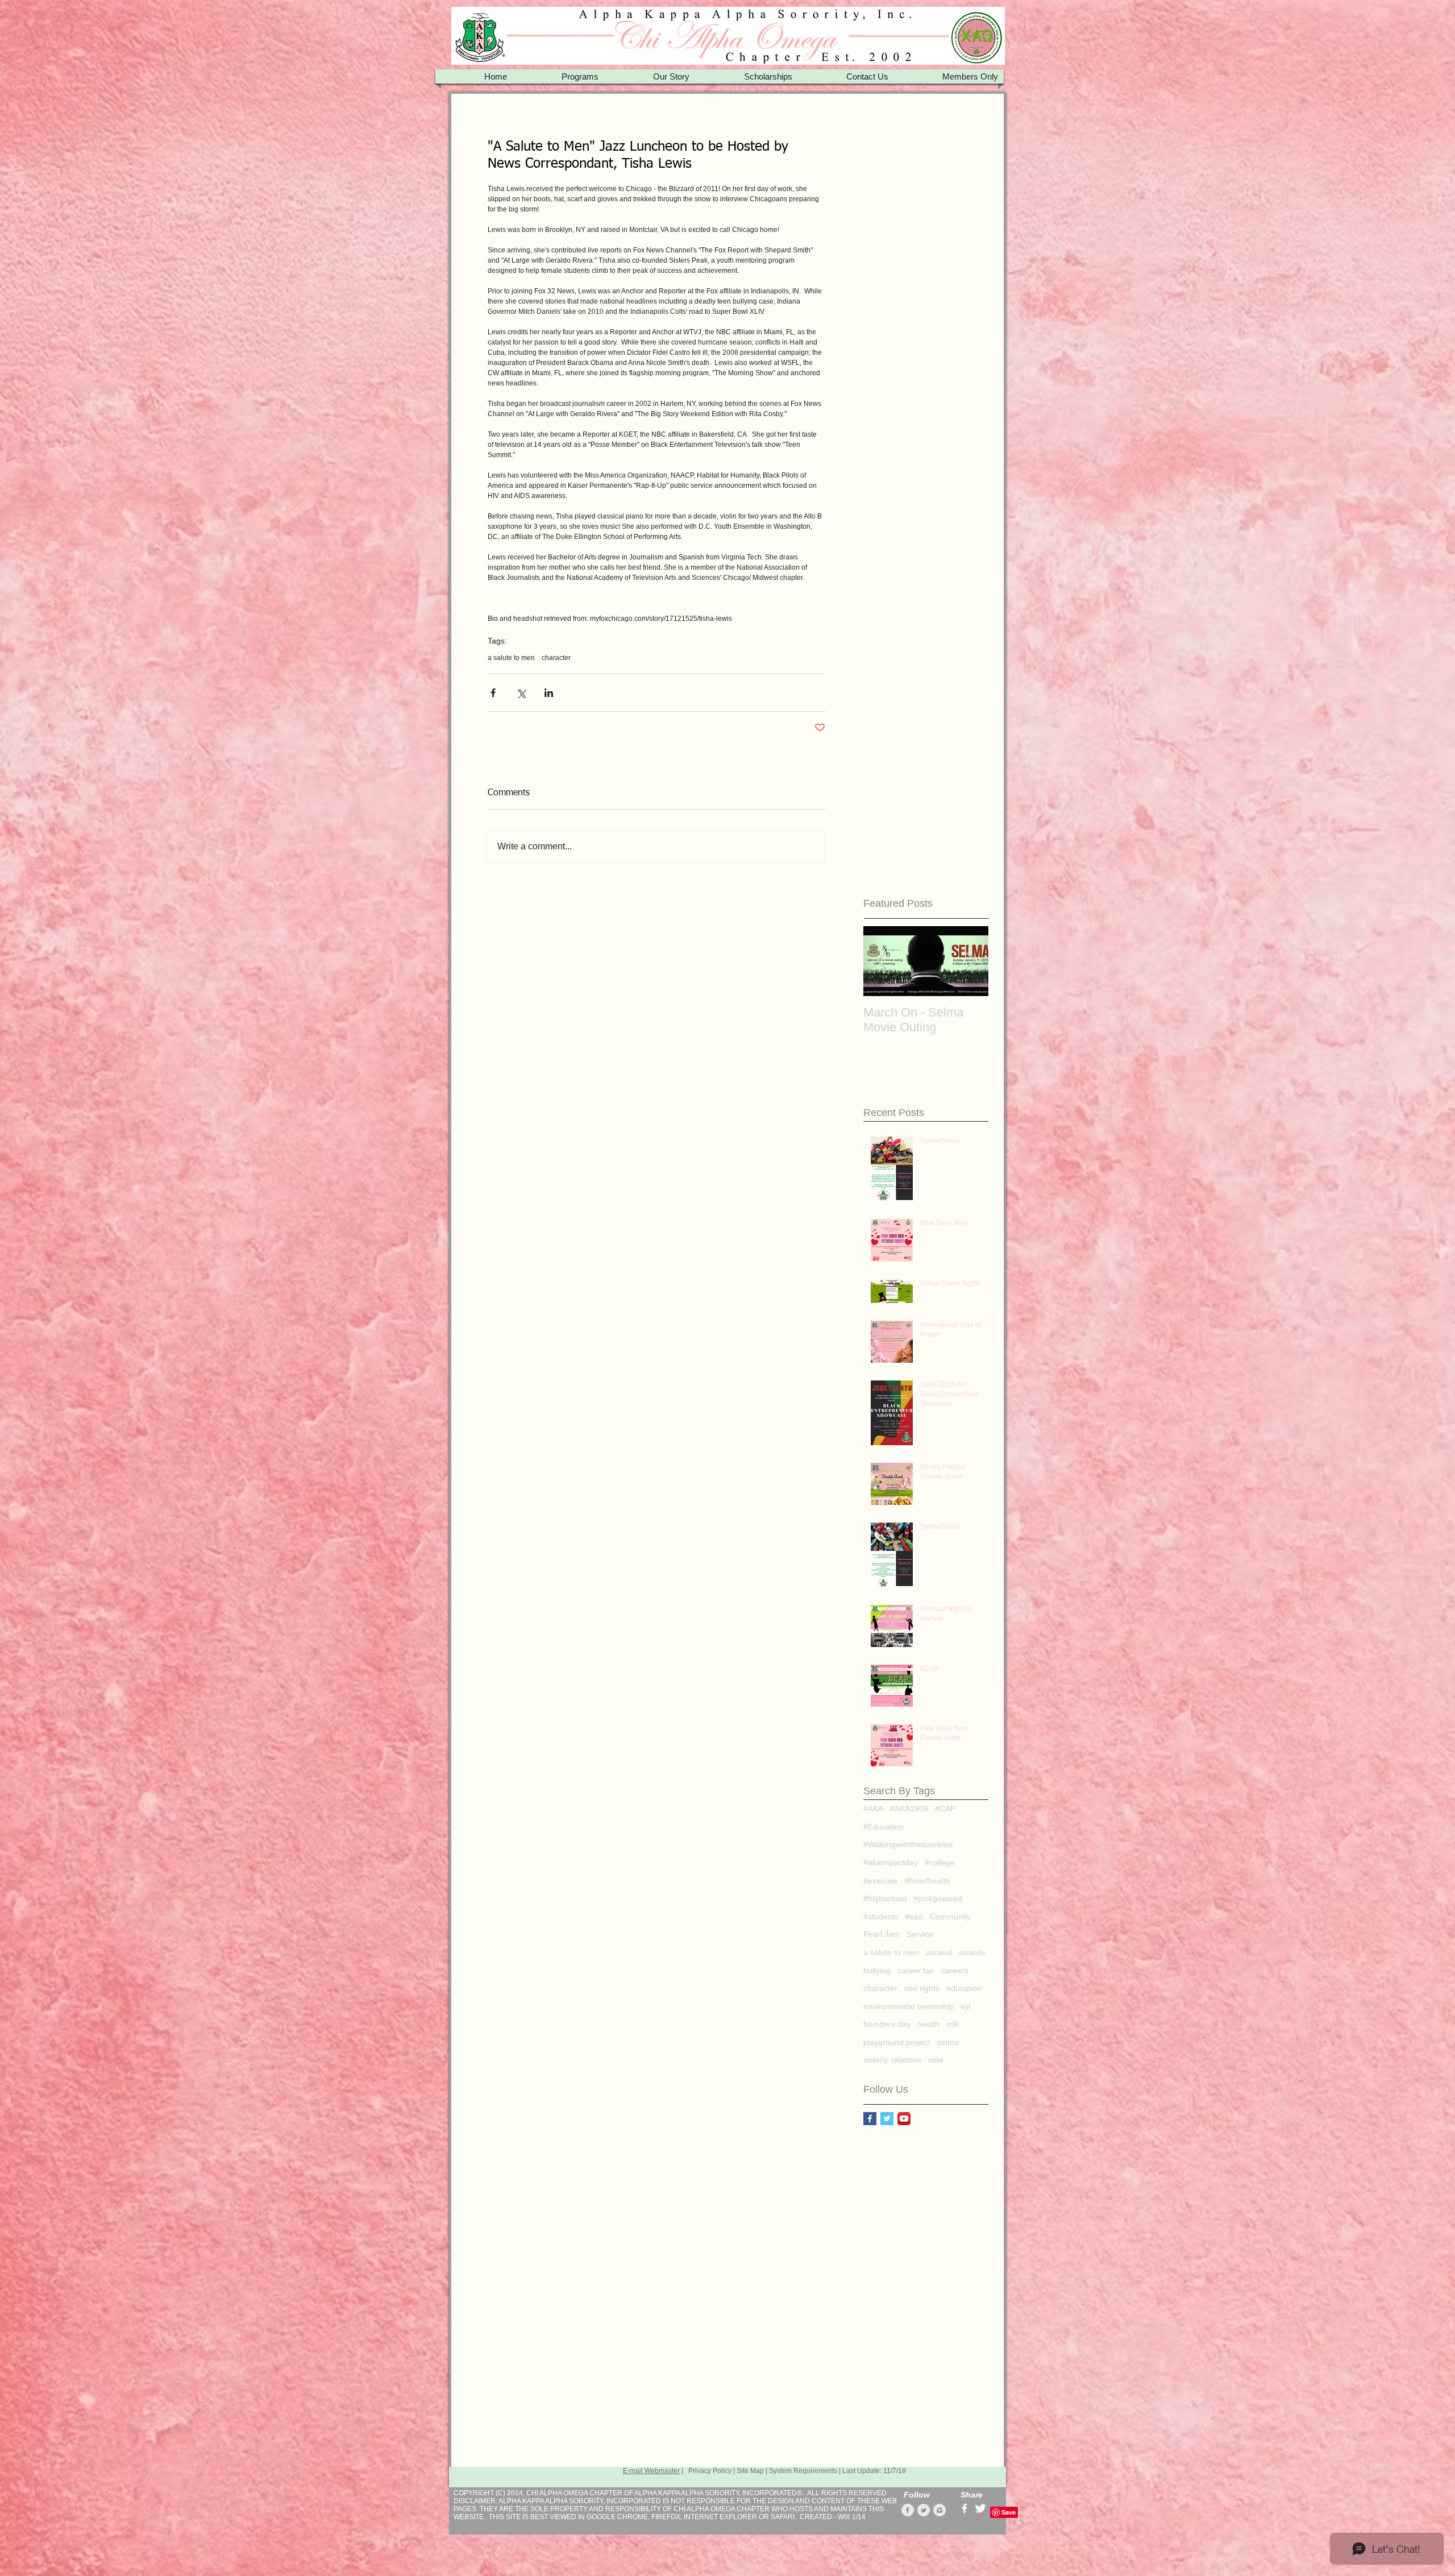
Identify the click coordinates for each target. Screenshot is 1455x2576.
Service (920, 1934)
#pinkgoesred (938, 1898)
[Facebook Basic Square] (870, 2119)
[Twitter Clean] (980, 2508)
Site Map (750, 2471)
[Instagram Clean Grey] (939, 2510)
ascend (939, 1952)
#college (940, 1862)
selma (948, 2042)
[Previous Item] (882, 961)
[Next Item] (970, 961)
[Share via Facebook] (493, 693)
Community (950, 1917)
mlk (953, 2024)
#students (881, 1917)
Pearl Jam (882, 1934)
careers (955, 1971)
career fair (916, 1971)
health (928, 2024)
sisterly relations (892, 2060)
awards (972, 1952)
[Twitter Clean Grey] (924, 2510)
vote (936, 2060)
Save (1009, 2512)
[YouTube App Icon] (904, 2119)
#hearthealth (928, 1881)
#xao (914, 1917)
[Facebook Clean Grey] (908, 2510)
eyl (966, 2006)
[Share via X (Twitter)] (521, 693)
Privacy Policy (710, 2471)
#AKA (873, 1808)
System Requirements (803, 2471)
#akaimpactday (891, 1862)
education (964, 1988)
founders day (887, 2024)
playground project (897, 2042)
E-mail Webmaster (651, 2471)
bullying (877, 1971)
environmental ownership (909, 2006)
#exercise (881, 1881)
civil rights (922, 1988)
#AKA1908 (909, 1808)
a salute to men (511, 658)
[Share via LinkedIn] (549, 693)
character (556, 658)
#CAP (945, 1808)
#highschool (885, 1898)
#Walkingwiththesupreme (908, 1844)
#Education (884, 1827)
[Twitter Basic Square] (887, 2119)
